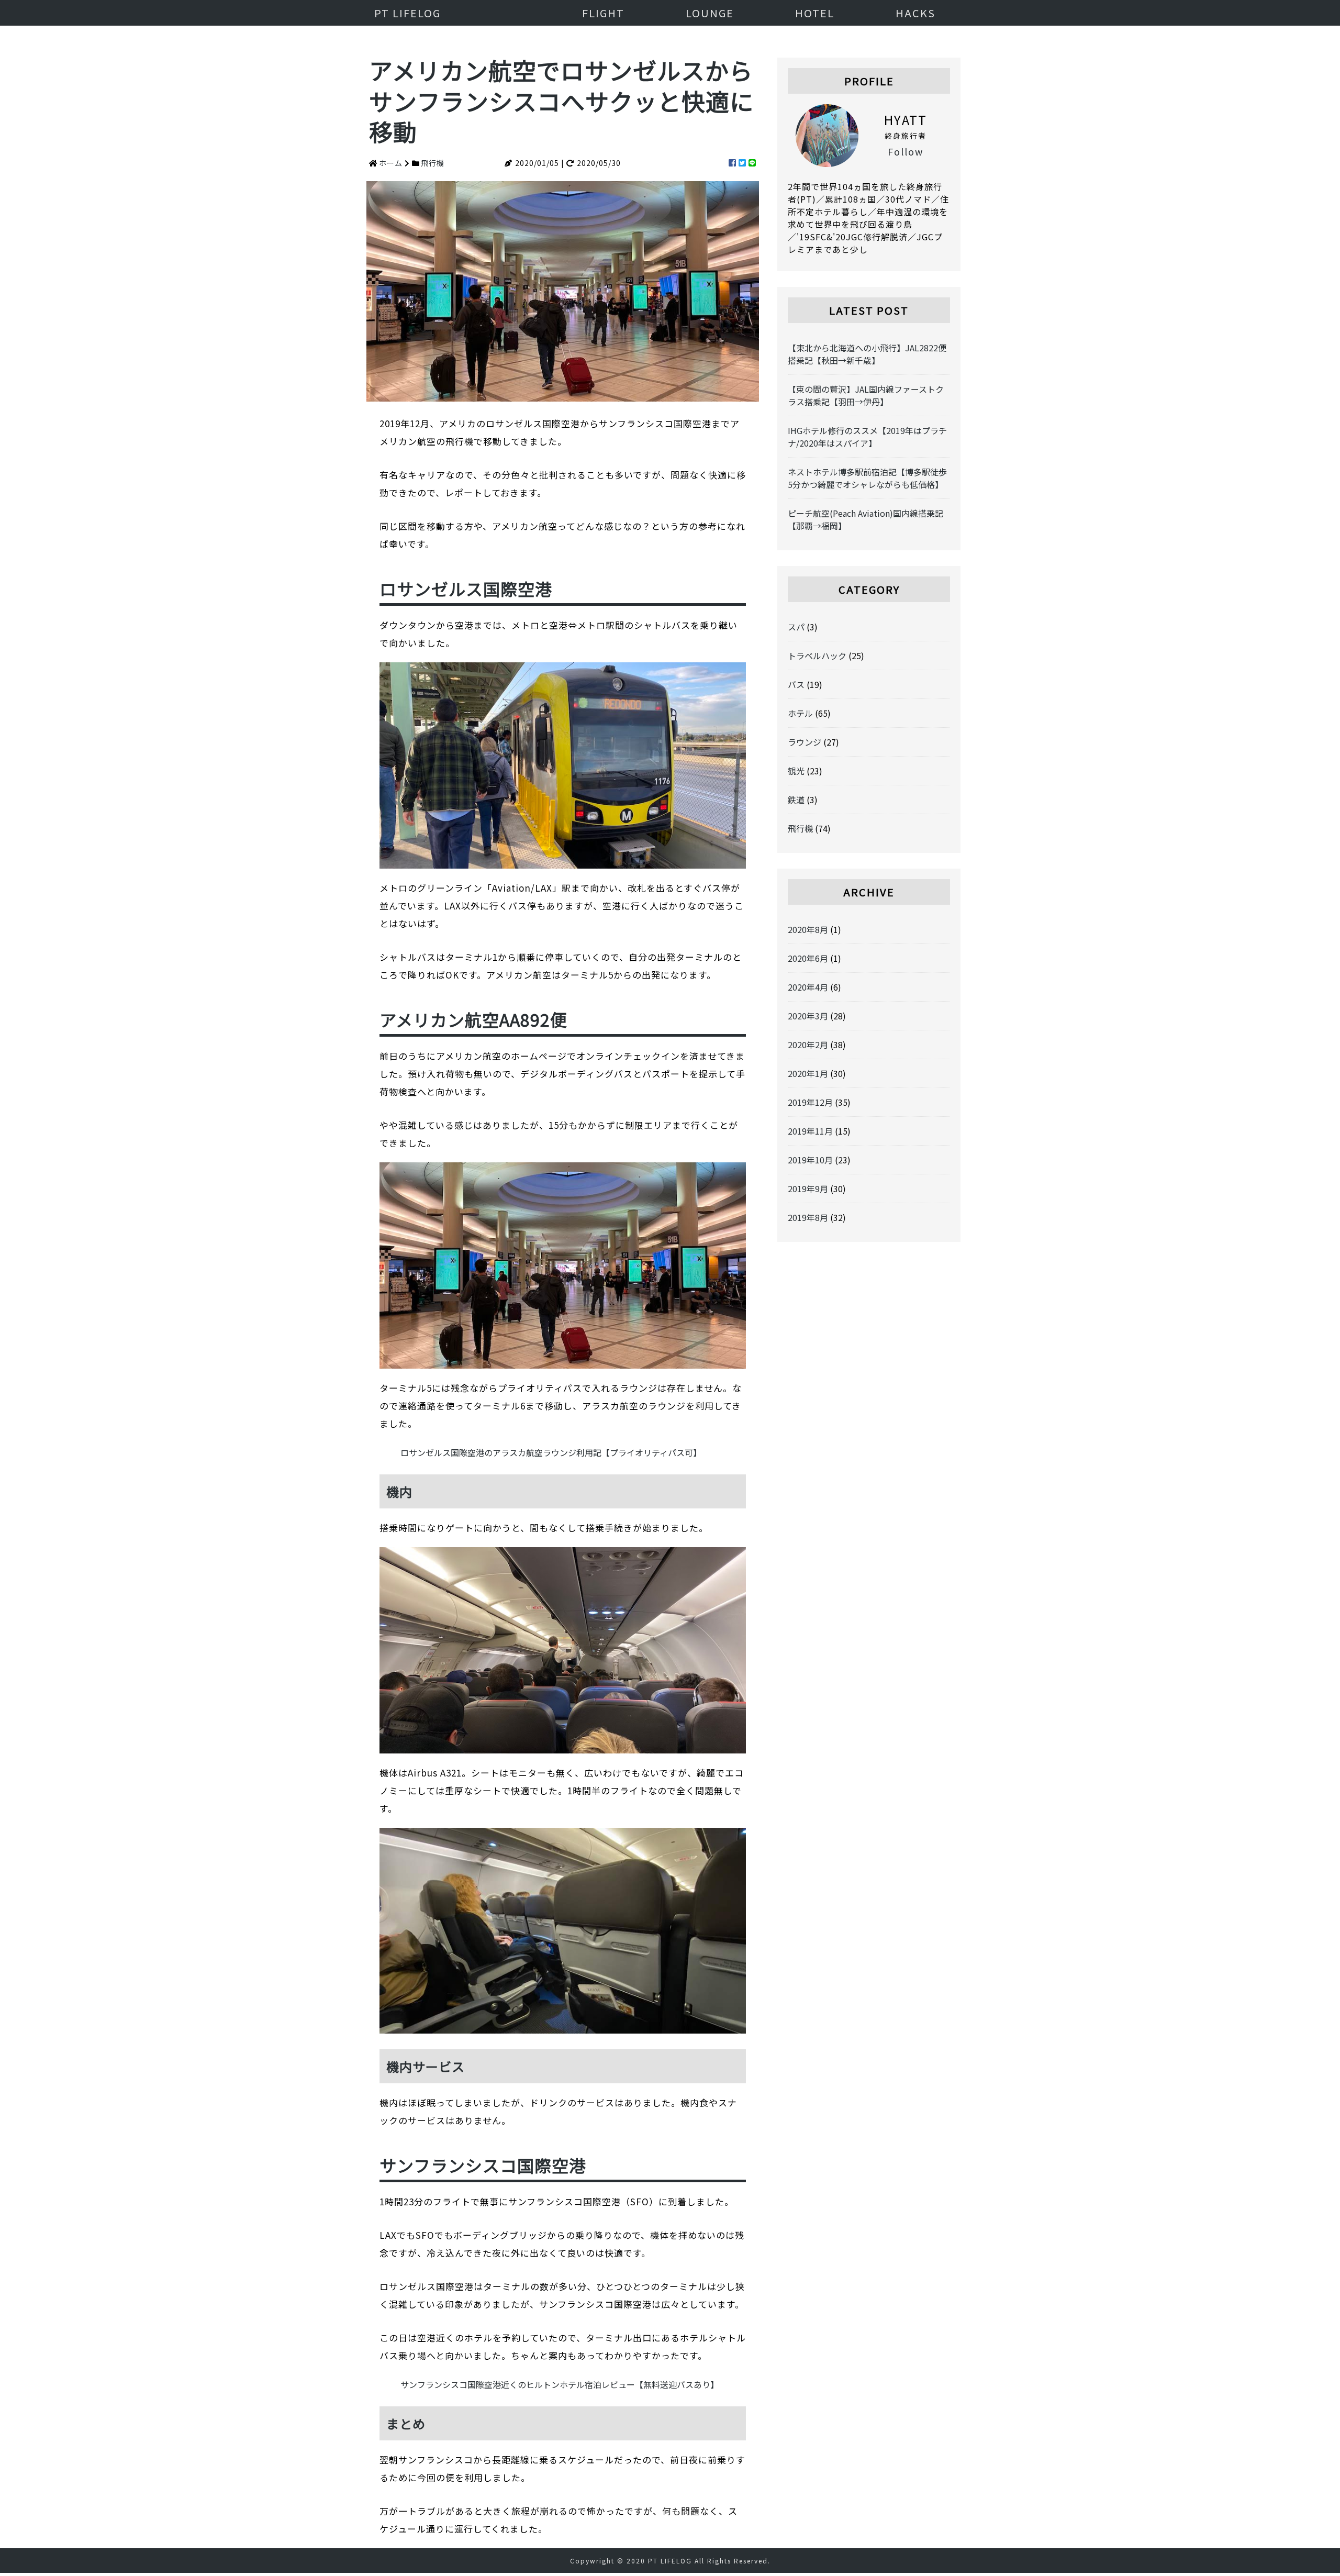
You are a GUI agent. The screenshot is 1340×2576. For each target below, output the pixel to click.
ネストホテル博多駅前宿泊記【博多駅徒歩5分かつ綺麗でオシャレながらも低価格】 (867, 478)
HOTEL (815, 13)
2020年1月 (808, 1073)
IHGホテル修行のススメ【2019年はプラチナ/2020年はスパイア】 (867, 437)
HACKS (915, 13)
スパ (796, 627)
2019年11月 (810, 1131)
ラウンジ (805, 742)
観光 (796, 771)
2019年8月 (808, 1217)
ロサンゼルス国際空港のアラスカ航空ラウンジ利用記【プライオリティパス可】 (551, 1452)
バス (796, 684)
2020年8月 (808, 929)
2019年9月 (808, 1189)
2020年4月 (808, 987)
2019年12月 (810, 1102)
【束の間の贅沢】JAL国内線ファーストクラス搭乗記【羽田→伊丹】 (866, 395)
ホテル (800, 713)
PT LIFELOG (407, 13)
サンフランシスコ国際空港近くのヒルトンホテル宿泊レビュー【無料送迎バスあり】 (560, 2384)
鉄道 (796, 800)
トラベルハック (817, 656)
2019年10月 (810, 1160)
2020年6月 (808, 958)
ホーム (391, 163)
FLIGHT (603, 13)
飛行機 (433, 163)
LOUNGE (710, 13)
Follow (906, 151)
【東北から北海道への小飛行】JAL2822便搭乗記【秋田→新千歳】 (867, 354)
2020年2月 (808, 1045)
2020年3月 (808, 1016)
